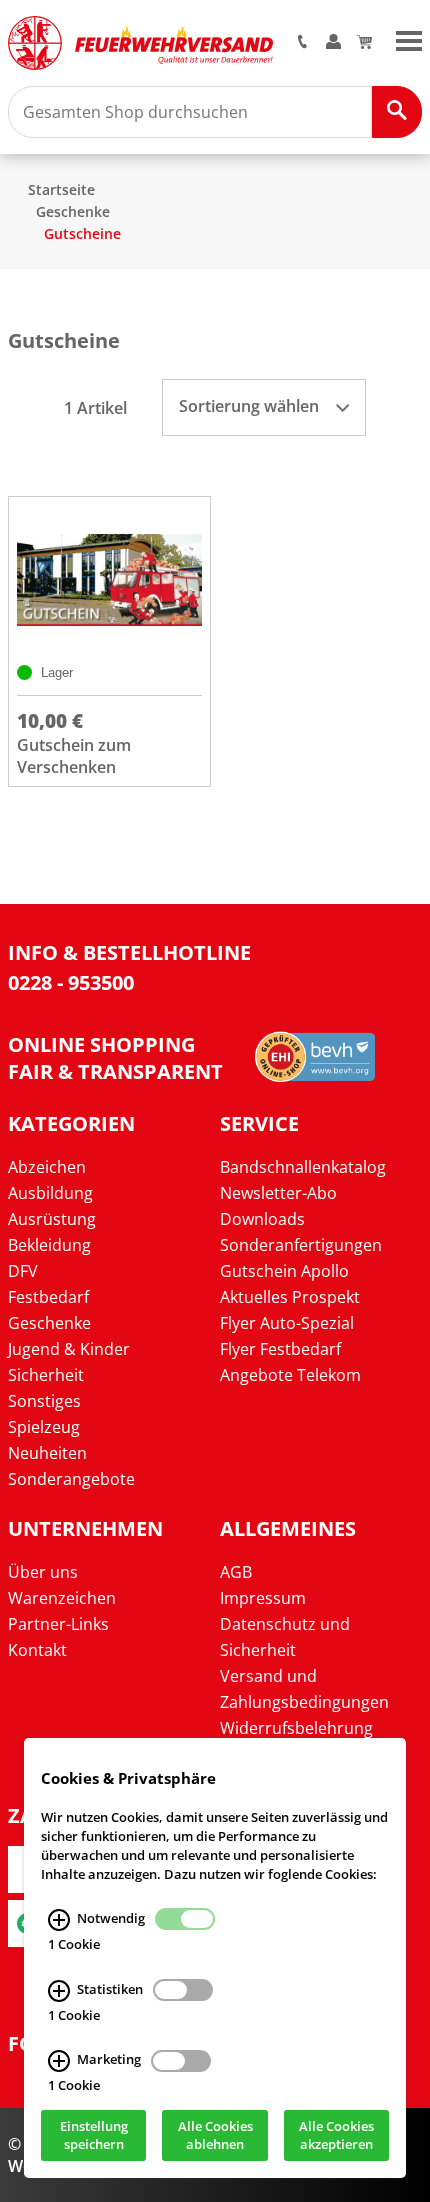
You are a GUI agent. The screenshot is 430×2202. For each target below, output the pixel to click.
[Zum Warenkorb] (364, 43)
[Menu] (409, 39)
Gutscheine (82, 233)
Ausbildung (50, 1193)
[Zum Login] (333, 43)
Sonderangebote (71, 1479)
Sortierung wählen (251, 406)
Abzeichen (47, 1167)
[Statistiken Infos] (59, 1991)
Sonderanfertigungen (301, 1245)
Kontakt (37, 1650)
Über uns (43, 1572)
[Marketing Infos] (59, 2062)
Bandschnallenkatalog (303, 1167)
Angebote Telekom (290, 1375)
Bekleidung (49, 1245)
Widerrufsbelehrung (296, 1728)
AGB (236, 1572)
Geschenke (73, 211)
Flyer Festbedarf (280, 1349)
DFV (23, 1271)
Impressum (263, 1598)
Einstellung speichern (94, 2136)
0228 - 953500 (71, 982)
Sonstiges (44, 1401)
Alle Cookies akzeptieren (336, 2136)
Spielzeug (44, 1427)
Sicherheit (46, 1375)
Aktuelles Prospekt (290, 1297)
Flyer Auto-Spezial (287, 1323)
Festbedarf (48, 1297)
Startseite (61, 189)
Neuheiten (47, 1453)
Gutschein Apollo (284, 1271)
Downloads (262, 1219)
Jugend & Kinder (69, 1349)
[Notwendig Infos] (59, 1920)
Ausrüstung (52, 1219)
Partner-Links (58, 1624)
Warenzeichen (62, 1598)
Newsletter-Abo (278, 1193)
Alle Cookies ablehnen (215, 2136)
